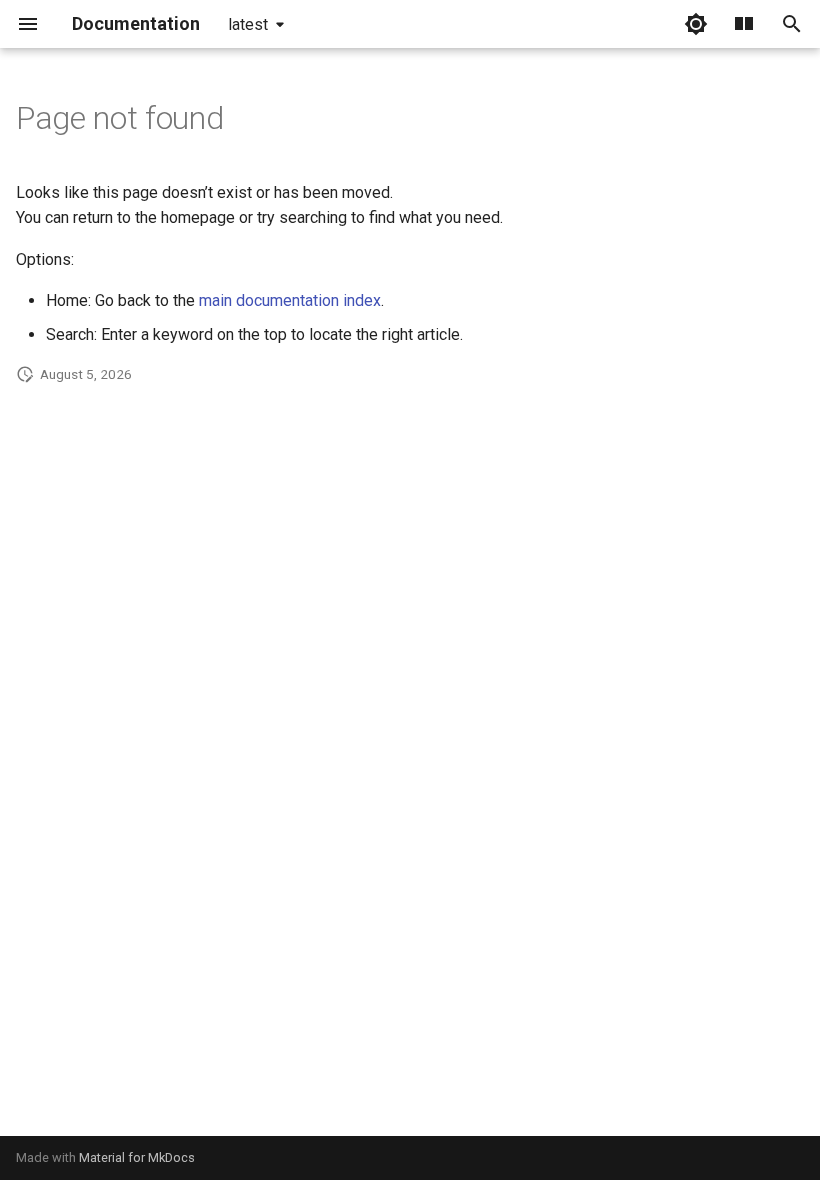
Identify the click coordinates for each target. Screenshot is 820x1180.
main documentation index (290, 300)
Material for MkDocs (137, 1157)
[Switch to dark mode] (696, 24)
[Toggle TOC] (744, 24)
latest (248, 24)
